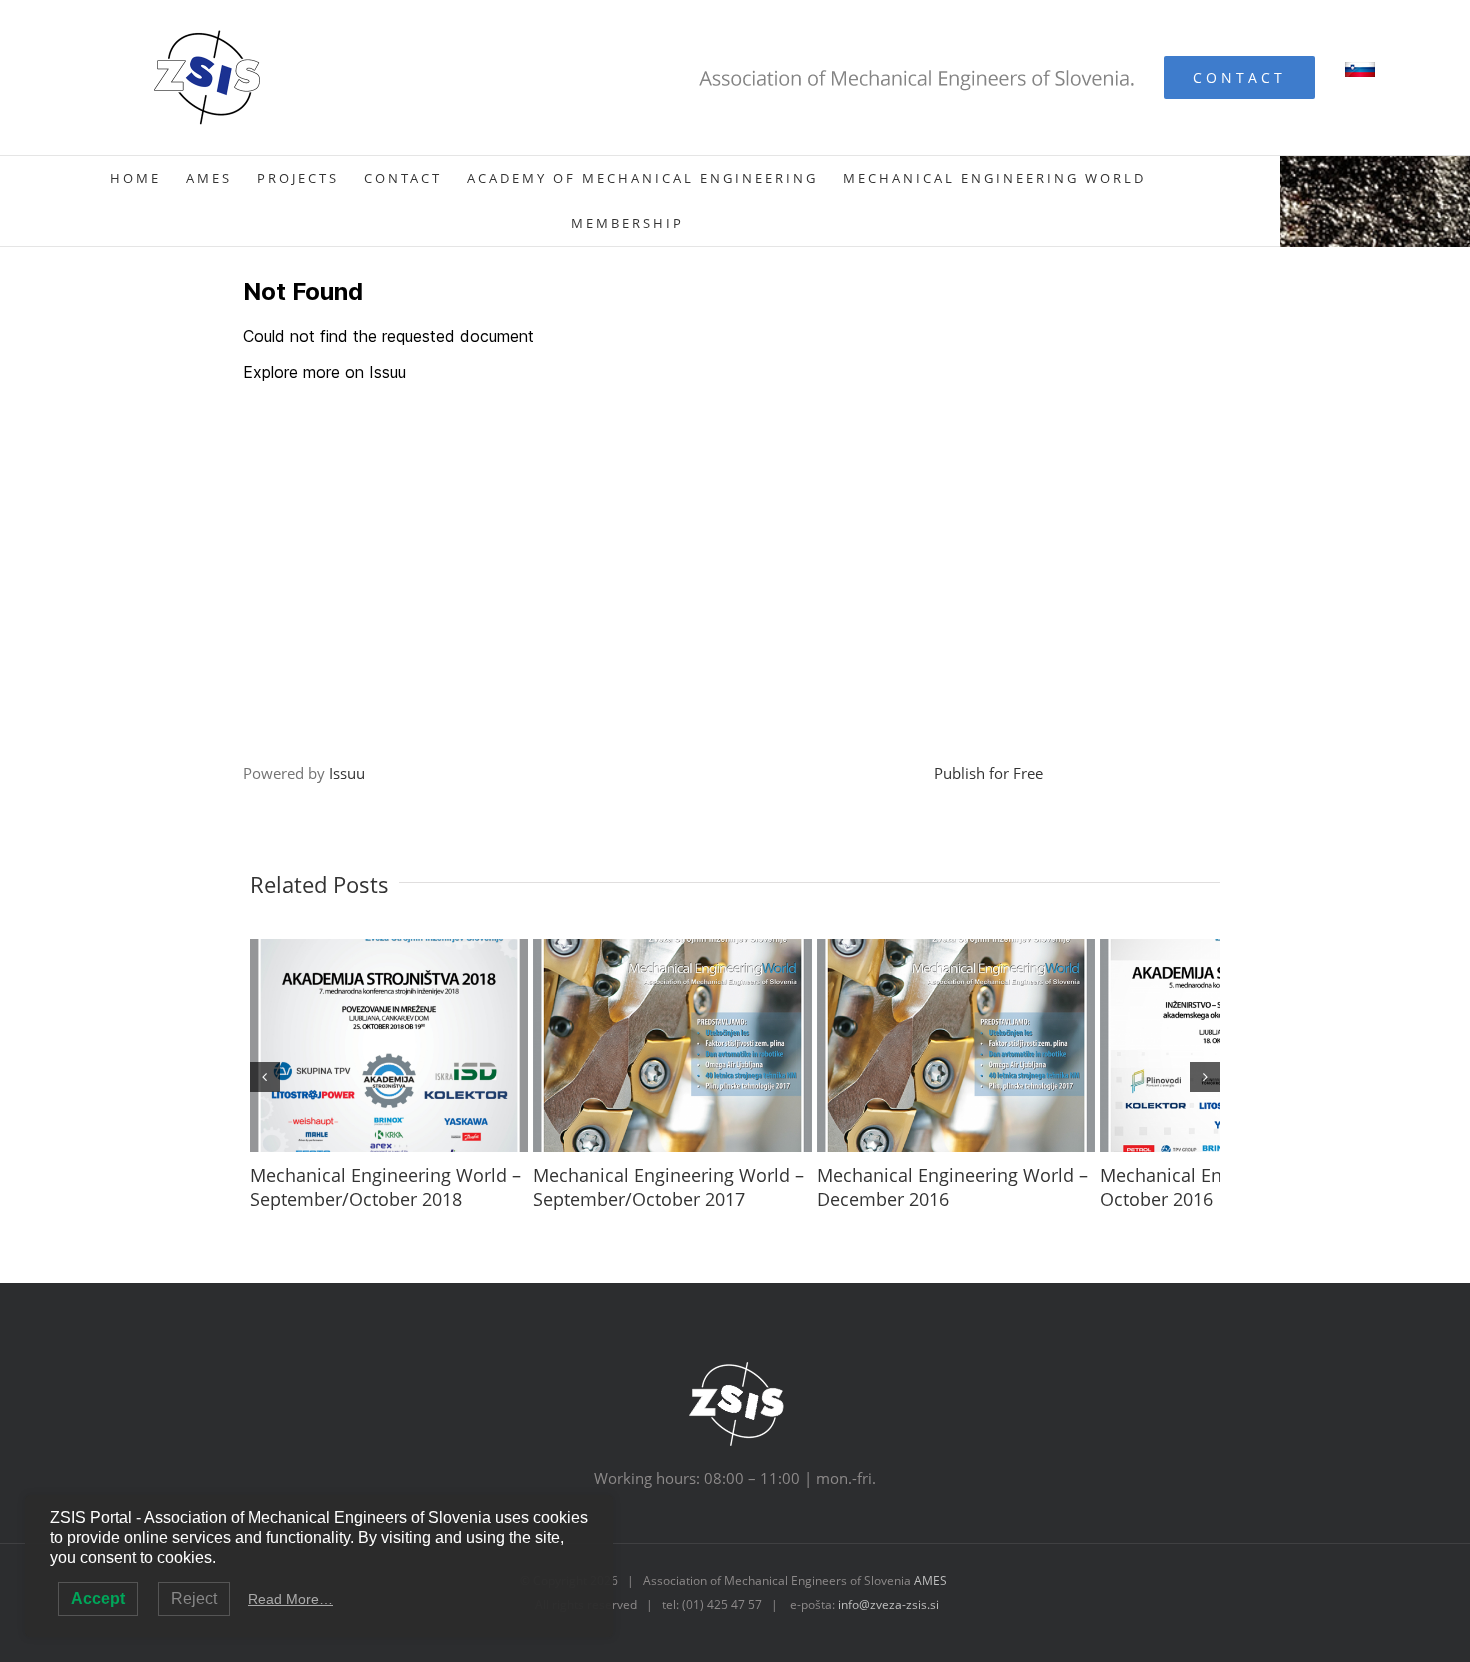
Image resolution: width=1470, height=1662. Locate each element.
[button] (265, 1093)
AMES (930, 1612)
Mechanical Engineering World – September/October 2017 (710, 1219)
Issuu (347, 773)
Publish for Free (988, 773)
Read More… (290, 1599)
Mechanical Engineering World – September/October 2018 (385, 1219)
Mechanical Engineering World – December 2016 (1035, 1219)
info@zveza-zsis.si (888, 1636)
